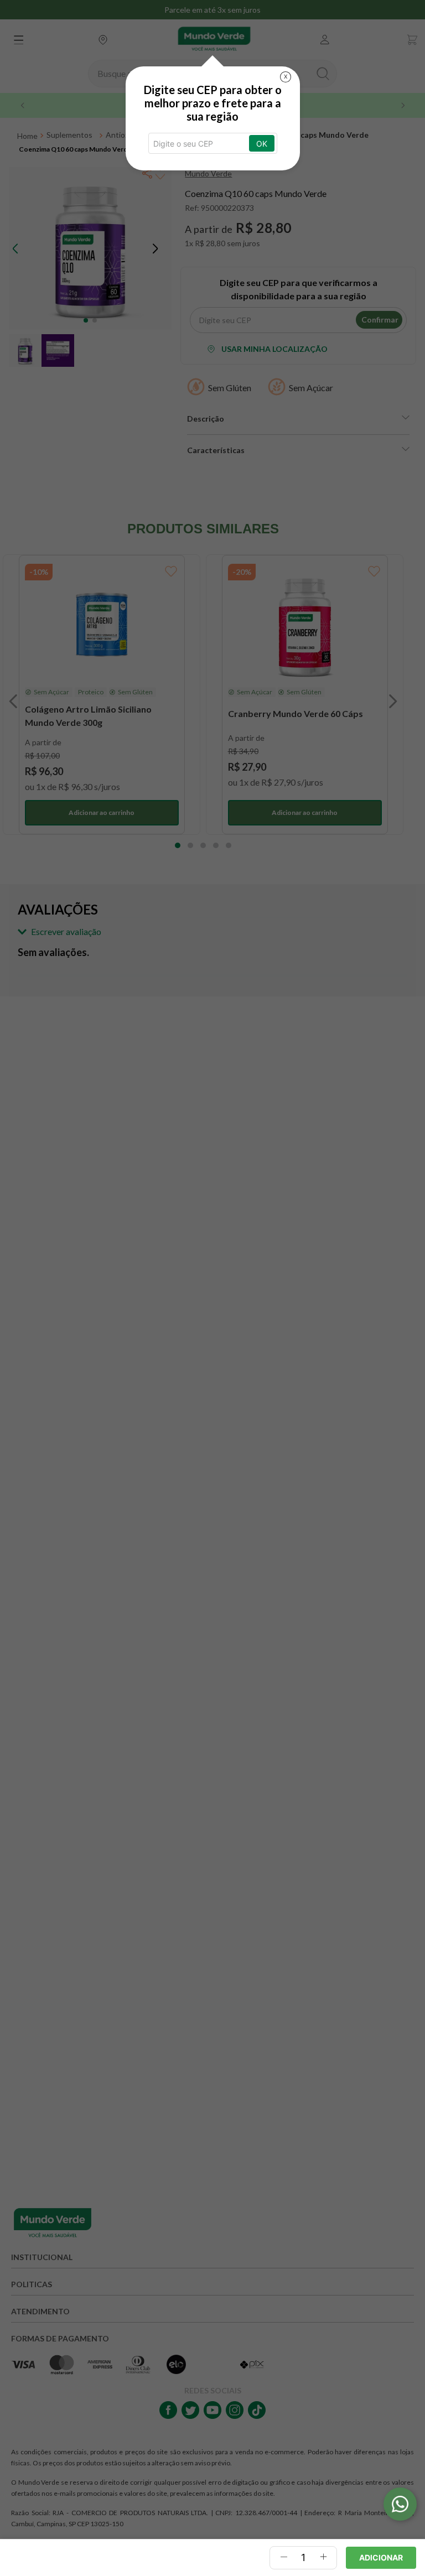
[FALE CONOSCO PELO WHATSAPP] (400, 2504)
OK (262, 144)
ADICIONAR (381, 2557)
